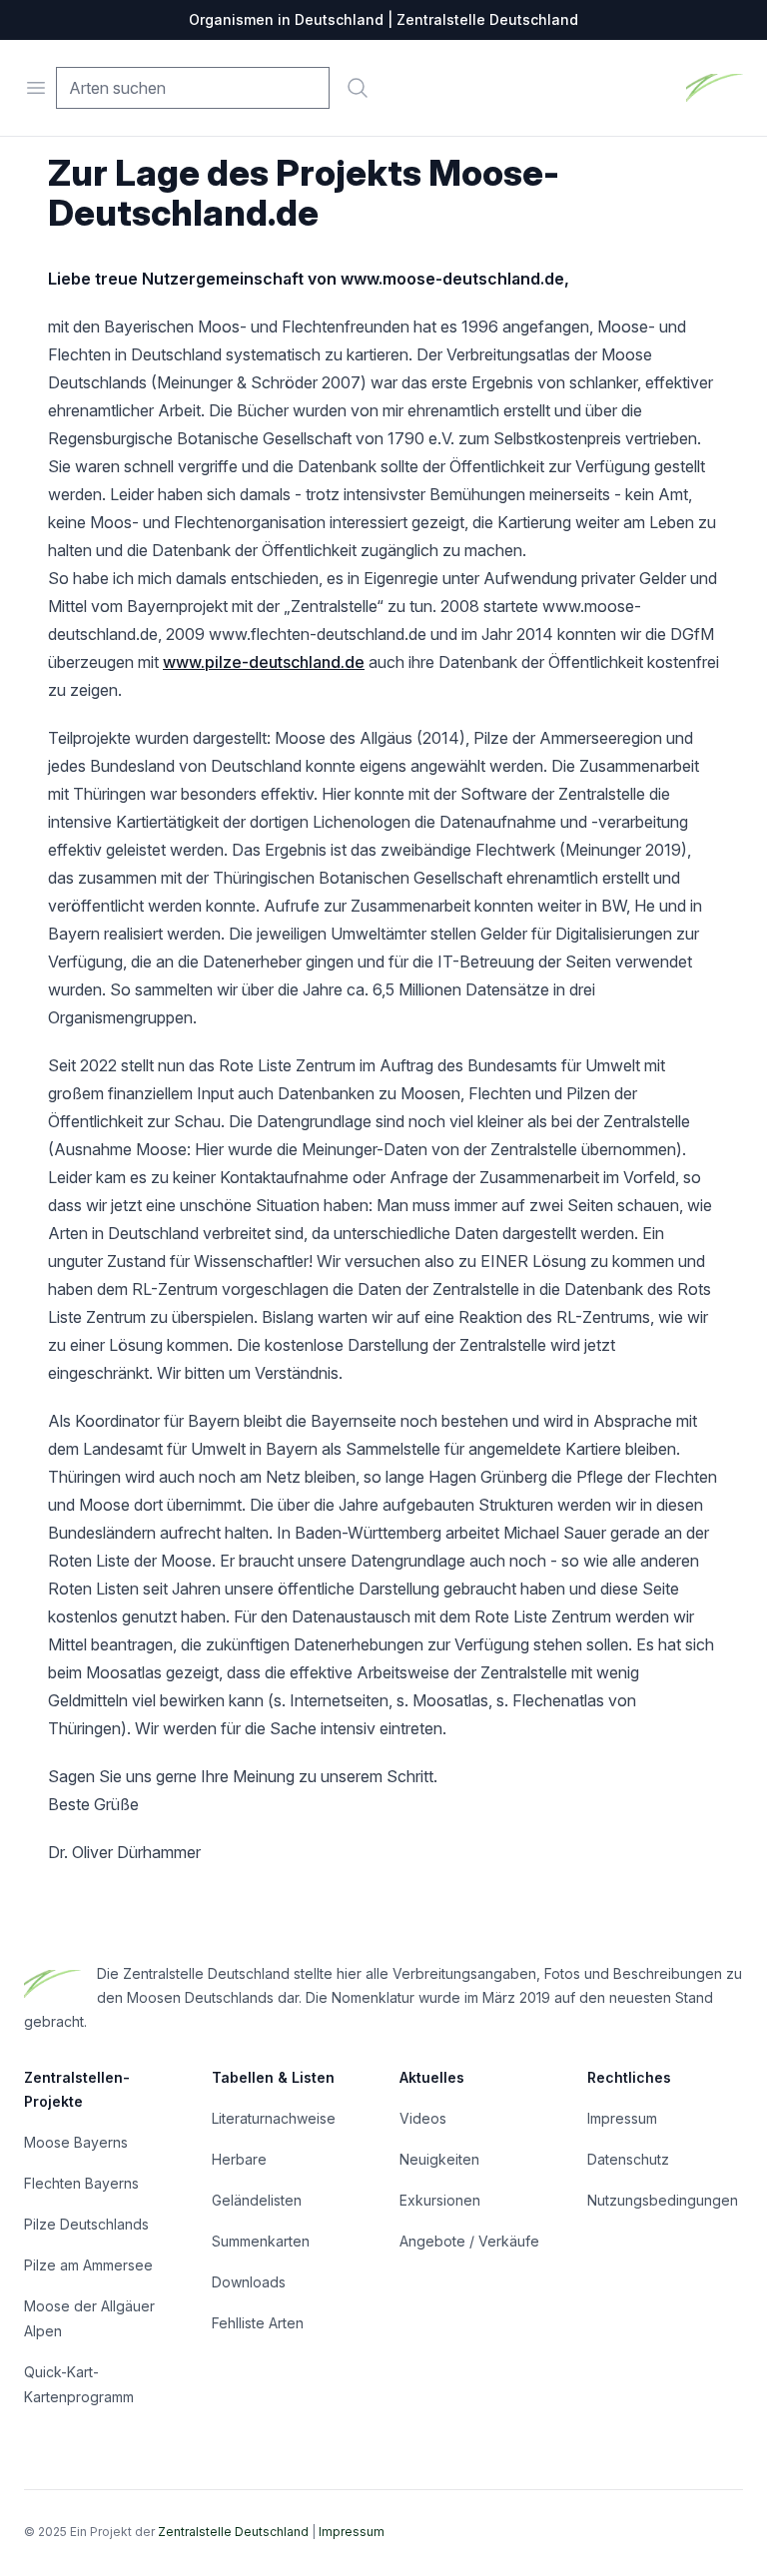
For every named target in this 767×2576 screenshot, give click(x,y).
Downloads (249, 2282)
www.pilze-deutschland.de (264, 662)
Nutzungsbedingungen (663, 2200)
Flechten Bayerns (81, 2183)
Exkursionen (440, 2200)
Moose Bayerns (76, 2142)
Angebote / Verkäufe (469, 2241)
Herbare (239, 2159)
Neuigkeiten (439, 2159)
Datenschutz (628, 2159)
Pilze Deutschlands (86, 2224)
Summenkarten (261, 2241)
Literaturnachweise (274, 2118)
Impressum (622, 2118)
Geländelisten (257, 2200)
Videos (423, 2118)
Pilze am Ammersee (88, 2265)
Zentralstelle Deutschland (233, 2532)
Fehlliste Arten (258, 2323)
